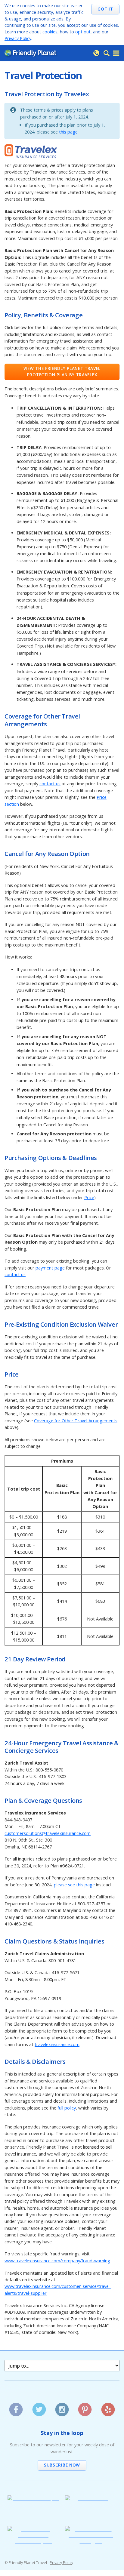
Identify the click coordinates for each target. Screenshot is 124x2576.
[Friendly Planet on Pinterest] (85, 2407)
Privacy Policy (18, 38)
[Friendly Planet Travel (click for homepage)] (30, 53)
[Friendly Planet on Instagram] (62, 2407)
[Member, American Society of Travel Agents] (33, 2505)
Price (89, 1197)
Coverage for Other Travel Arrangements (76, 1421)
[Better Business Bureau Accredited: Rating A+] (91, 2541)
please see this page (74, 1885)
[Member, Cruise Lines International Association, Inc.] (33, 2541)
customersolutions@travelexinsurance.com (48, 1833)
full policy (67, 2108)
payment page (50, 1268)
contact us (50, 784)
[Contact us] (96, 53)
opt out (83, 32)
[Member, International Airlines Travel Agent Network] (91, 2511)
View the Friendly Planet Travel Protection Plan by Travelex (62, 371)
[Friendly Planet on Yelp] (108, 2407)
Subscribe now (62, 2465)
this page (68, 132)
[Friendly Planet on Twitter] (39, 2407)
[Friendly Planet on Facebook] (16, 2407)
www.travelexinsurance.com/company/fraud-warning (57, 2261)
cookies (50, 32)
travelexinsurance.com (57, 2044)
